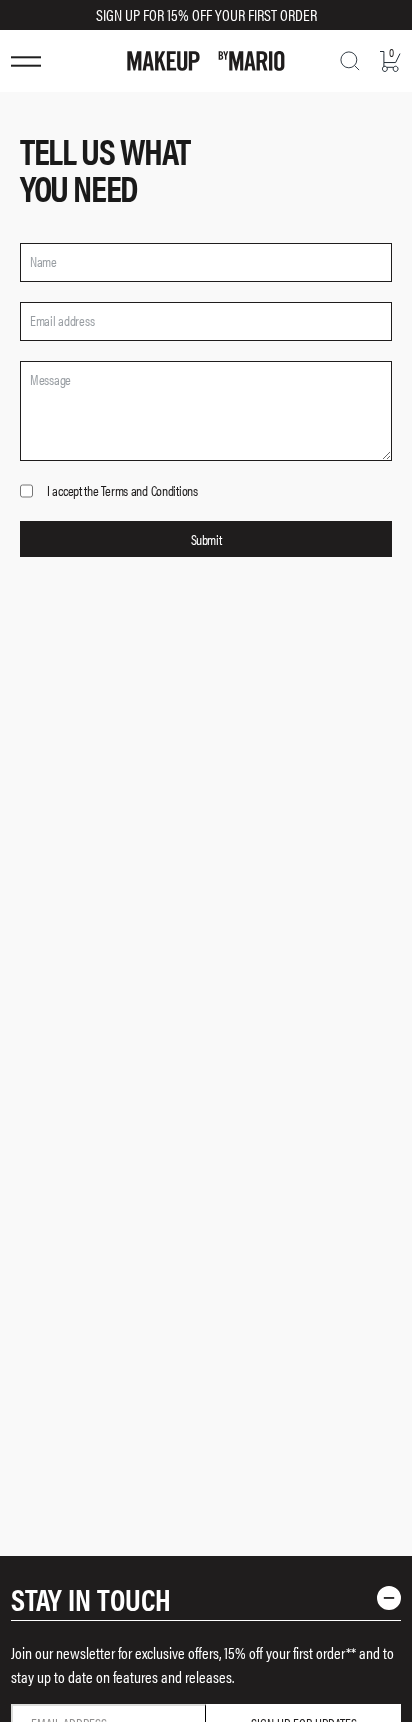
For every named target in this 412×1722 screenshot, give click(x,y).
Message (50, 379)
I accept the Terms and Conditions (122, 490)
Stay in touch (91, 1598)
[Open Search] (350, 61)
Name (43, 261)
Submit (206, 539)
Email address (62, 320)
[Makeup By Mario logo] (206, 61)
